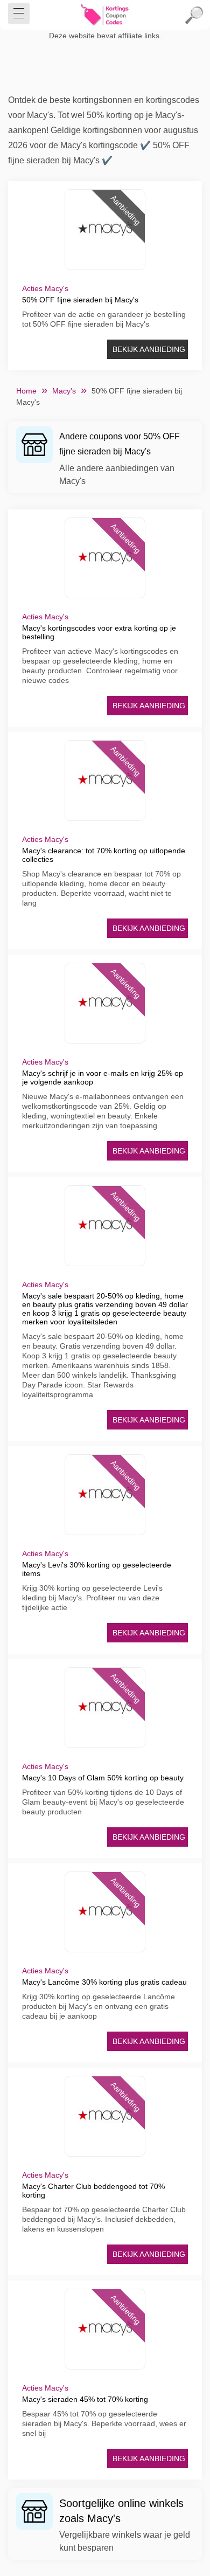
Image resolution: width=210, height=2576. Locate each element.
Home (26, 391)
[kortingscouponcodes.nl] (105, 15)
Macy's (64, 391)
